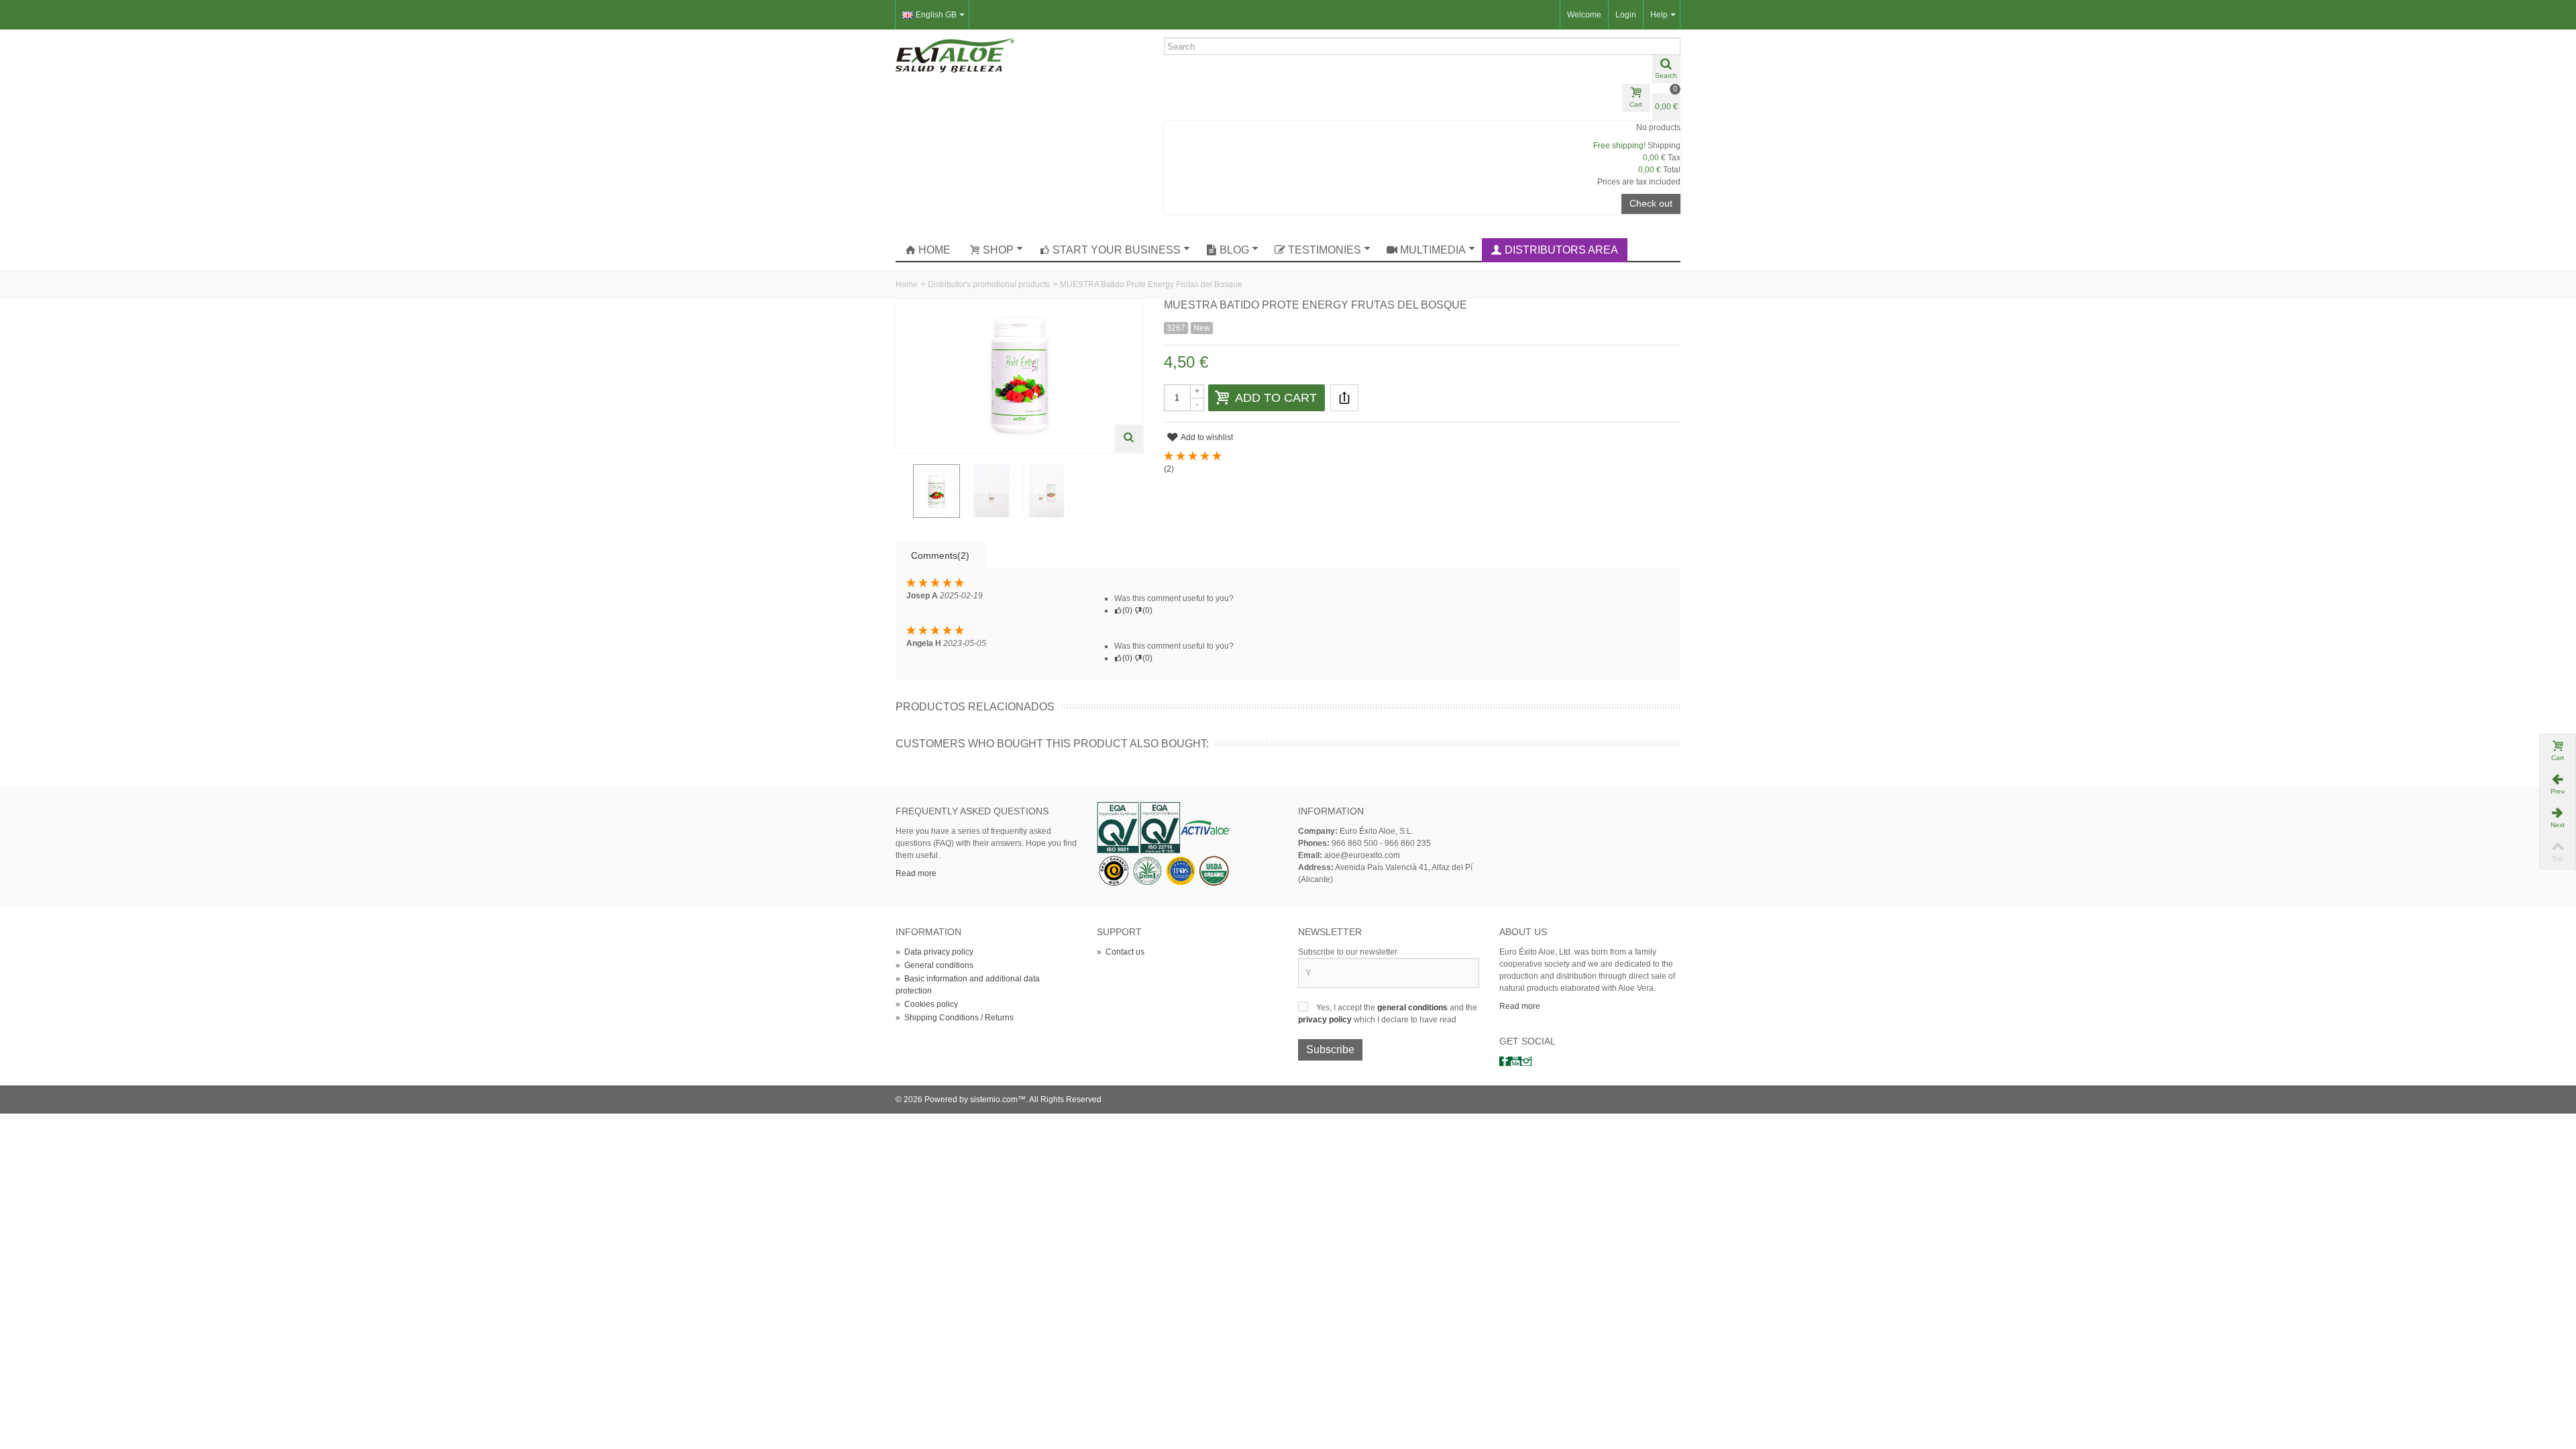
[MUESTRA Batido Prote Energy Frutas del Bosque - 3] (1046, 491)
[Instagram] (1526, 1061)
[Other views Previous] (902, 492)
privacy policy (1326, 1020)
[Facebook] (1505, 1061)
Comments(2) (940, 555)
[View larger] (1129, 439)
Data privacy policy (934, 952)
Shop (998, 250)
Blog (1234, 250)
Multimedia (1433, 250)
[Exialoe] (955, 54)
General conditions (934, 965)
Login (1626, 15)
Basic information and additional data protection (968, 985)
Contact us (1121, 952)
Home (934, 250)
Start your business (1117, 250)
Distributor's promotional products (989, 284)
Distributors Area (1561, 250)
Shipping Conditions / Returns (955, 1018)
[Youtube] (1515, 1061)
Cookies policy (927, 1004)
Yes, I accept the (1347, 1008)
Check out (1651, 203)
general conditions (1413, 1008)
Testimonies (1325, 250)
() (1169, 469)
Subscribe (1330, 1050)
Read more (916, 873)
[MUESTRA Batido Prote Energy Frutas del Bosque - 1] (936, 491)
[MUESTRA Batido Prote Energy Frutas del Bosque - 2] (991, 491)
